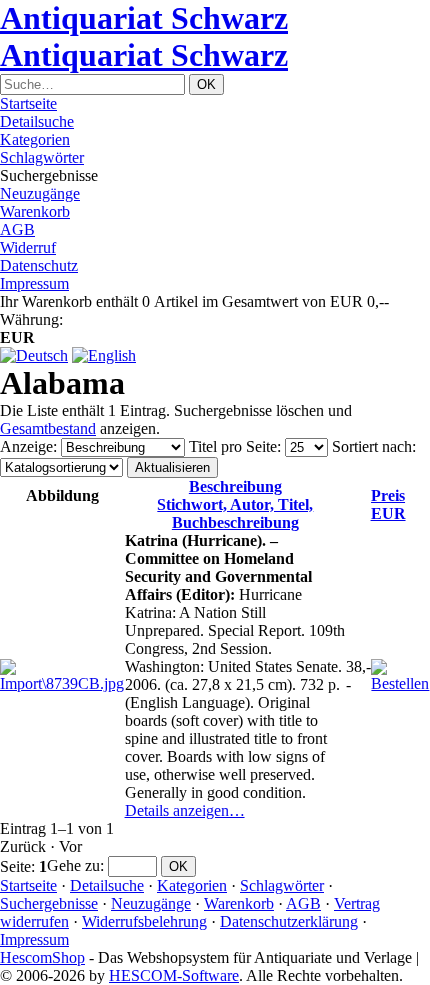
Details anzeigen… (185, 810)
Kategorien (35, 139)
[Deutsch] (34, 355)
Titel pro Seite (233, 446)
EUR (388, 504)
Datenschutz (39, 265)
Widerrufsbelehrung (144, 921)
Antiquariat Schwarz (144, 18)
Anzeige (26, 446)
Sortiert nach (372, 446)
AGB (17, 229)
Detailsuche (37, 121)
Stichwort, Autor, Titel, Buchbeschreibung (235, 504)
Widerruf (28, 247)
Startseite (28, 103)
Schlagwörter (42, 157)
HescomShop (42, 957)
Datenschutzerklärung (289, 921)
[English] (104, 355)
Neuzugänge (40, 193)
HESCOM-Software (174, 975)
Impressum (34, 283)
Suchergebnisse (49, 903)
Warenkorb (35, 211)
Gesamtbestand (48, 428)
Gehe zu (73, 865)
